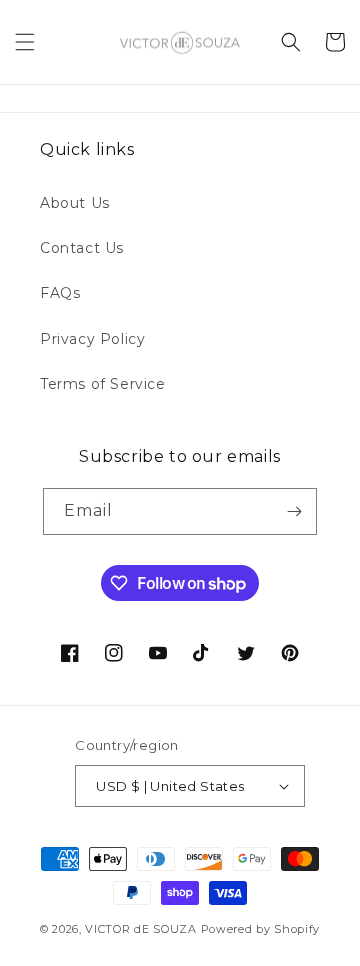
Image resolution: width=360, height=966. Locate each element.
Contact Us (82, 248)
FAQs (60, 293)
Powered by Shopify (261, 929)
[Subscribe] (294, 511)
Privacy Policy (92, 339)
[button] (25, 42)
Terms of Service (103, 384)
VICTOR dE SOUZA (141, 929)
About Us (75, 203)
